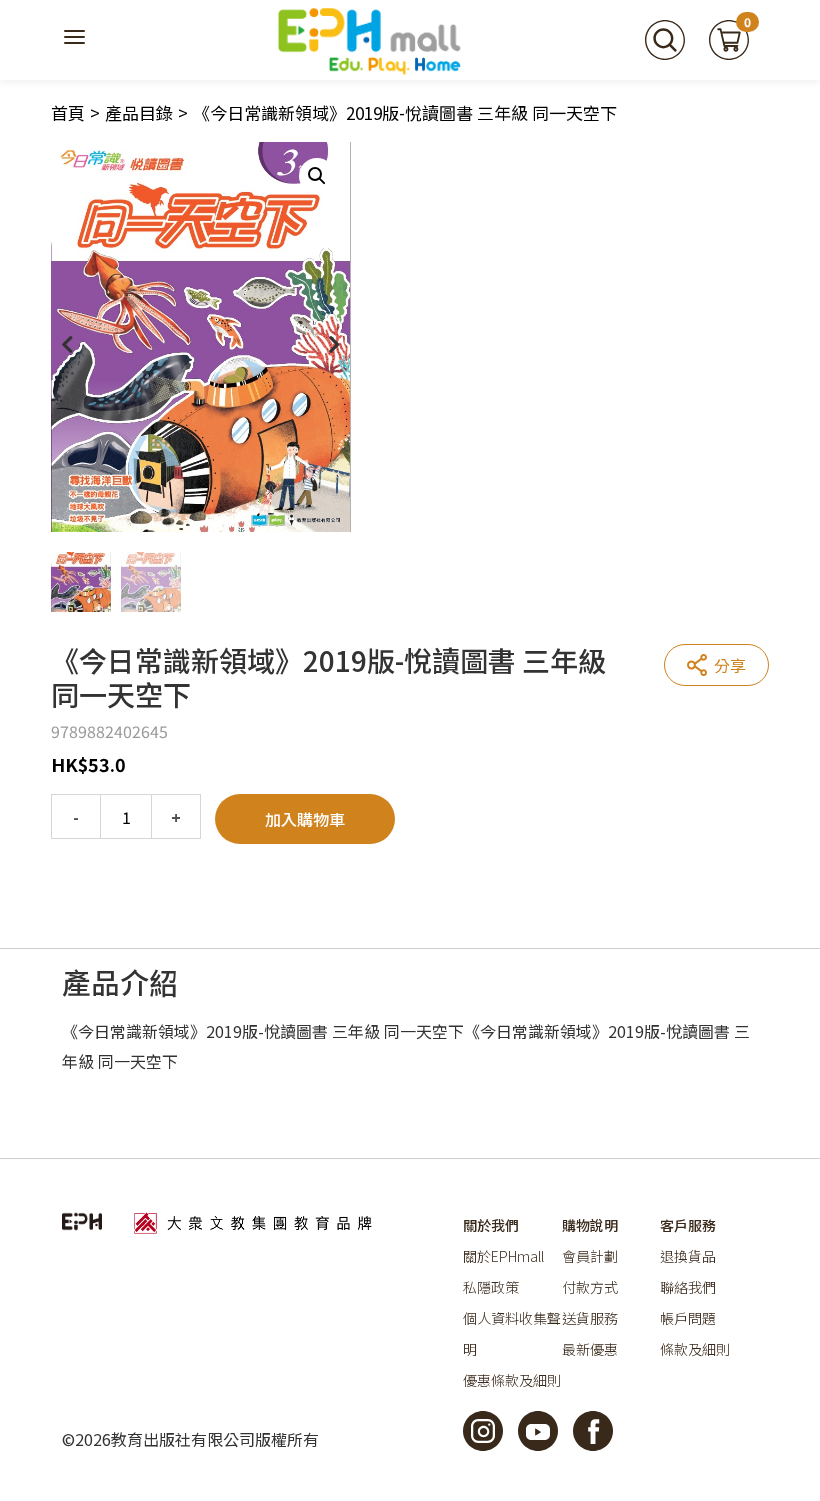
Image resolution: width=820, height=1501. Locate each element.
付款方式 (590, 1287)
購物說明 (590, 1225)
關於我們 (491, 1225)
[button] (317, 176)
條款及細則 (695, 1349)
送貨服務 (590, 1318)
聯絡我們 (688, 1287)
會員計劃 (590, 1256)
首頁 (68, 112)
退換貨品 (688, 1256)
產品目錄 (139, 112)
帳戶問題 (688, 1318)
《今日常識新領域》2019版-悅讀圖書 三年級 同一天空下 (405, 112)
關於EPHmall (503, 1256)
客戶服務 (688, 1225)
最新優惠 (590, 1349)
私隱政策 (491, 1287)
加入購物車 (305, 819)
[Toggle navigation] (77, 40)
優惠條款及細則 (512, 1380)
